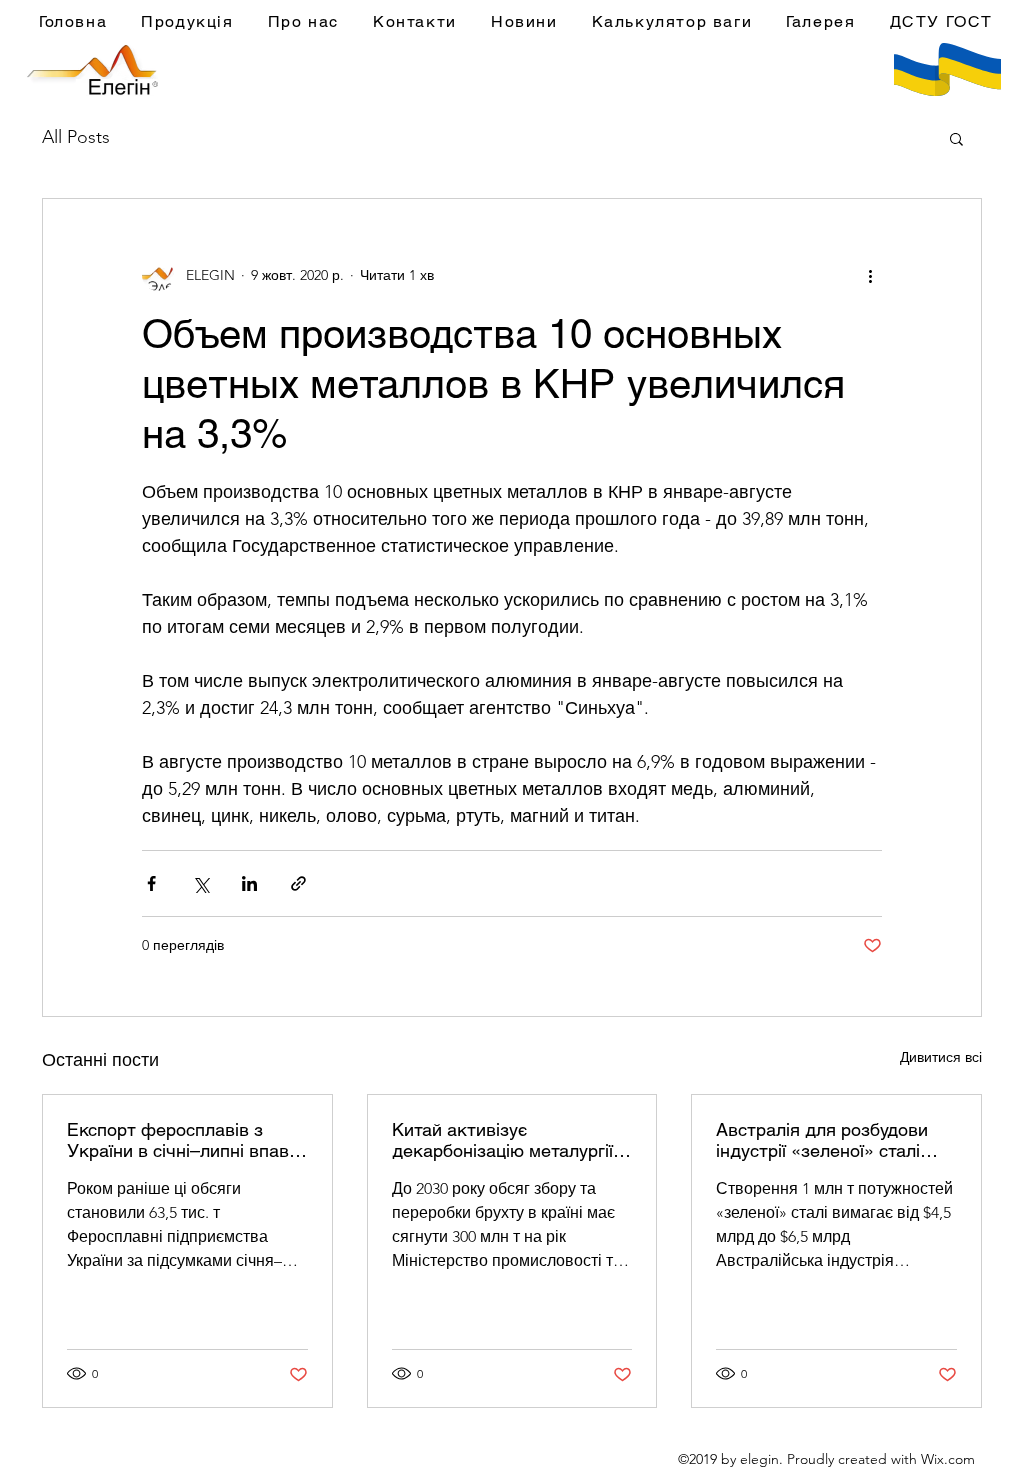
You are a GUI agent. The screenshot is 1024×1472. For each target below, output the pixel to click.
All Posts (76, 137)
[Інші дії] (870, 275)
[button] (956, 138)
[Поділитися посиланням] (298, 883)
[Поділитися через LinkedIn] (249, 883)
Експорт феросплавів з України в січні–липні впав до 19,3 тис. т (178, 1140)
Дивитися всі (941, 1057)
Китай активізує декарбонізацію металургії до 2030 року (502, 1140)
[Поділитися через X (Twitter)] (200, 883)
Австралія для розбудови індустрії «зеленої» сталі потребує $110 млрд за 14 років (825, 1140)
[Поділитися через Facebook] (151, 883)
